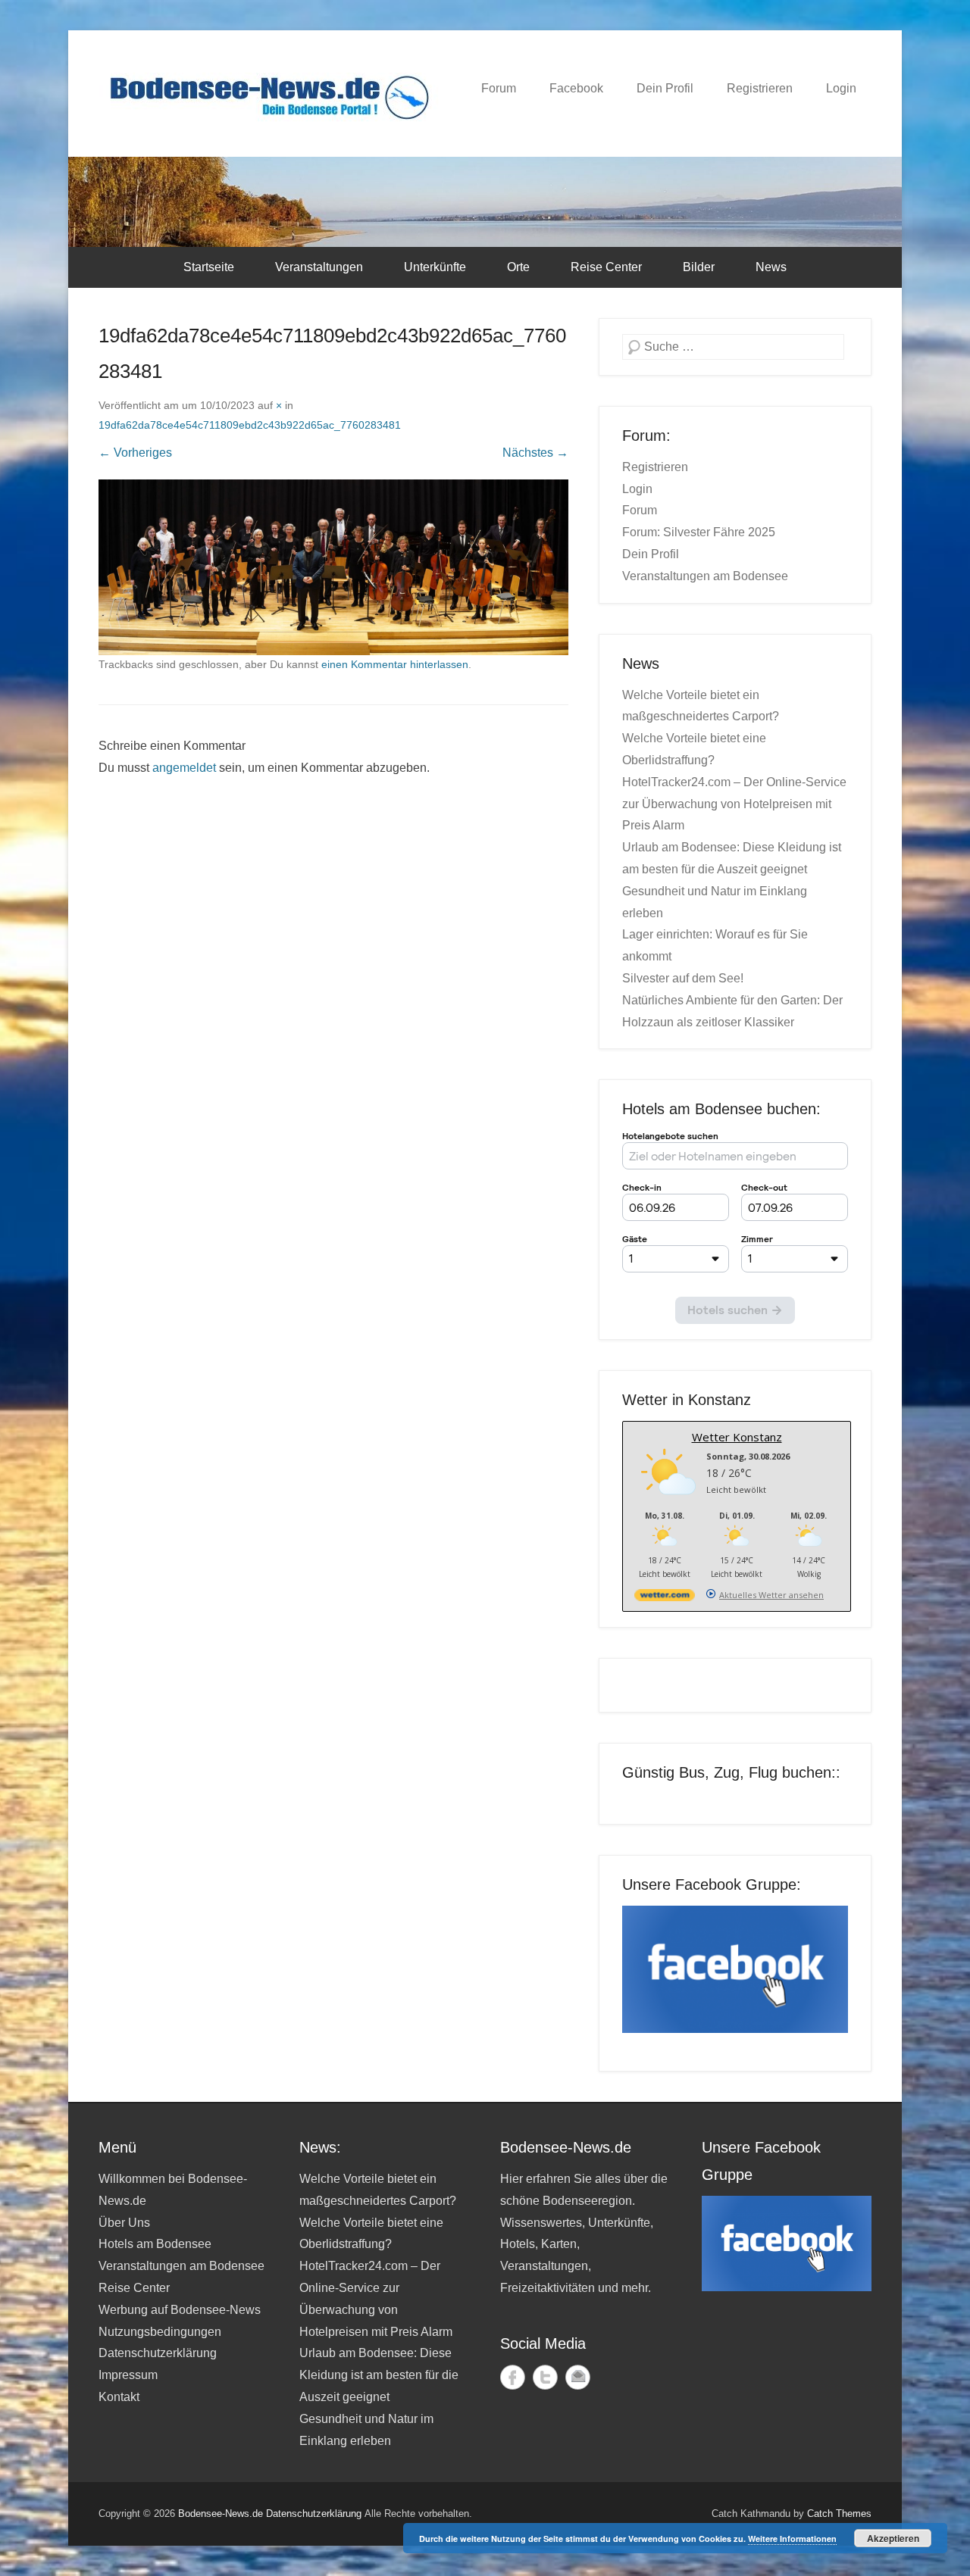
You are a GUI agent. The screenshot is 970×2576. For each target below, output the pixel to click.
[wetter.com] (665, 1598)
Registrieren (760, 88)
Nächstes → (535, 453)
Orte (518, 267)
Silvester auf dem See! (683, 978)
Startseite (209, 267)
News (771, 267)
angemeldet (184, 768)
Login (841, 88)
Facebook (576, 88)
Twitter (545, 2377)
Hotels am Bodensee (155, 2244)
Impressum (128, 2375)
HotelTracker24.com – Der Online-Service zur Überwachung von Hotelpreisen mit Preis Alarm (734, 804)
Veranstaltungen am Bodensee (705, 576)
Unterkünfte (435, 267)
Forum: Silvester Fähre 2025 (699, 532)
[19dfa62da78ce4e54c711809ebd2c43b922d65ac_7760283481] (333, 567)
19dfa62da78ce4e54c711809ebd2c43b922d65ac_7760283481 (250, 425)
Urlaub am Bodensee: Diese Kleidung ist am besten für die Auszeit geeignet (379, 2375)
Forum (499, 88)
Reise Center (606, 267)
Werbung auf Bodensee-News (180, 2310)
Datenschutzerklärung (158, 2353)
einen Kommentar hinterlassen (395, 664)
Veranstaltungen (319, 267)
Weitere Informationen (792, 2539)
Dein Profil (665, 88)
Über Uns (124, 2223)
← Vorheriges (135, 453)
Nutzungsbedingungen (160, 2332)
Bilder (699, 267)
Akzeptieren (893, 2538)
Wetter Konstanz (737, 1437)
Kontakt (119, 2397)
